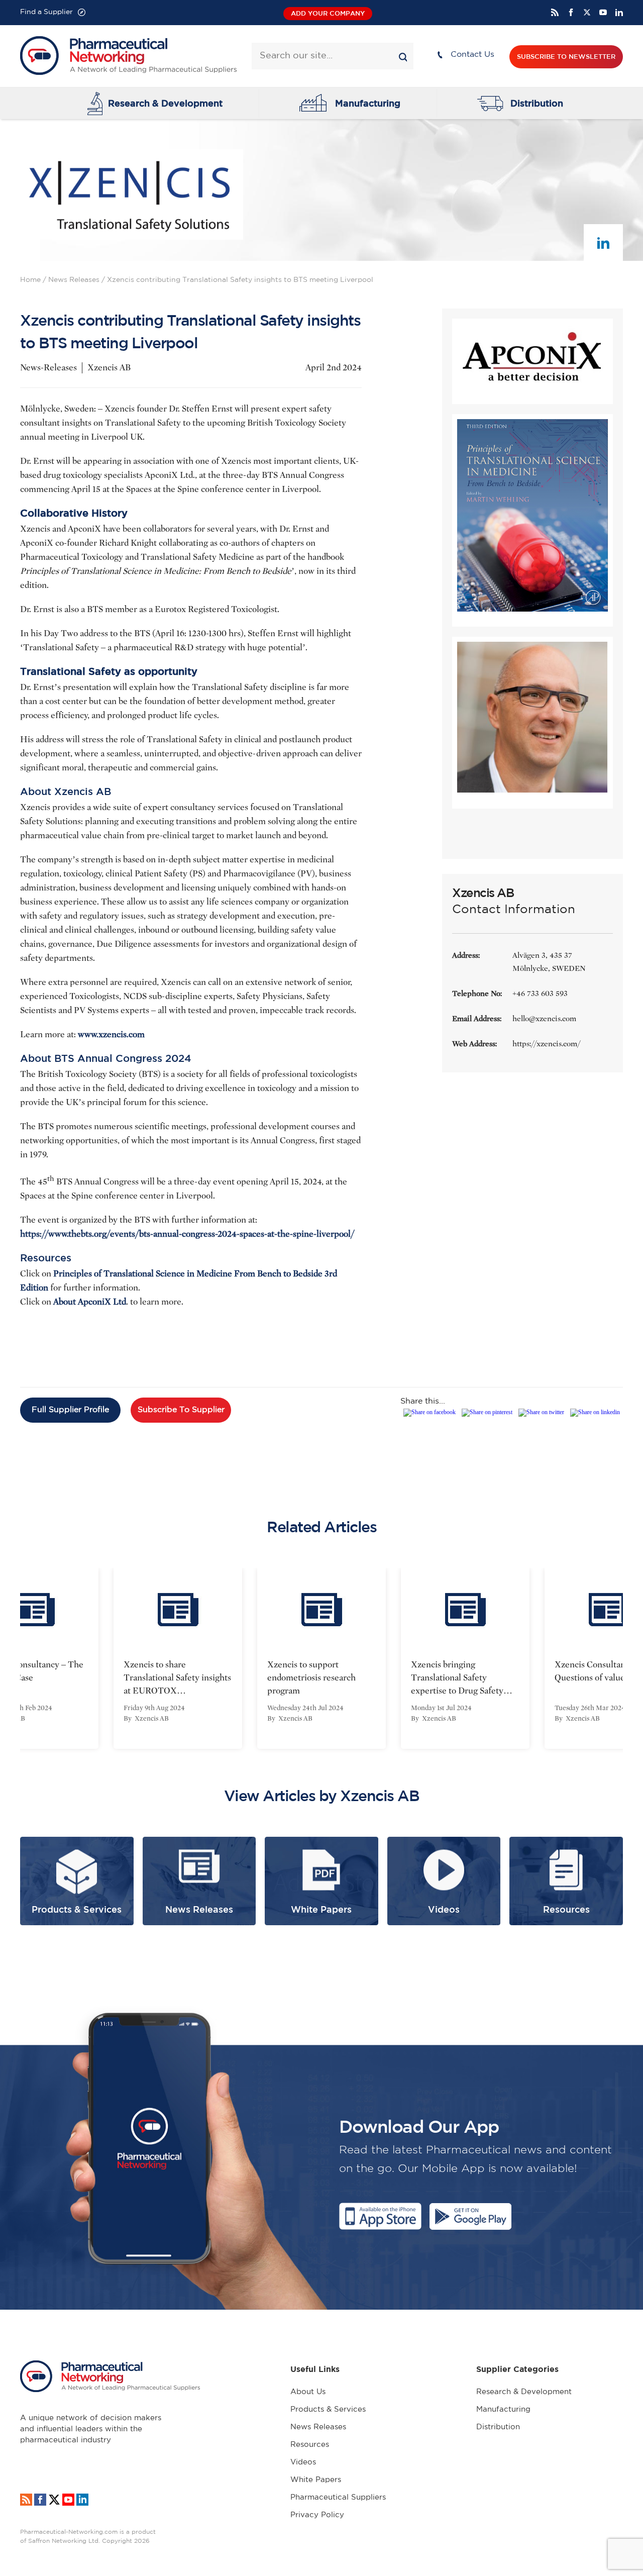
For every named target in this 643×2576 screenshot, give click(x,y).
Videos (303, 2462)
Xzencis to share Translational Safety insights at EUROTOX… (177, 1678)
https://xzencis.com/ (546, 1044)
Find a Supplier (46, 12)
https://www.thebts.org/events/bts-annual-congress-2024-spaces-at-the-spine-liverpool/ (187, 1234)
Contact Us (472, 55)
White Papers (316, 2480)
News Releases (74, 280)
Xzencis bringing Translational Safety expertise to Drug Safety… (462, 1678)
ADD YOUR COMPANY (328, 13)
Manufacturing (368, 103)
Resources (310, 2445)
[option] (178, 1658)
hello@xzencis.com (544, 1019)
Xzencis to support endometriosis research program (311, 1678)
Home (30, 280)
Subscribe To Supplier (181, 1410)
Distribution (537, 103)
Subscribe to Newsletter (566, 57)
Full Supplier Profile (70, 1410)
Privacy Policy (317, 2515)
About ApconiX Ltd (90, 1302)
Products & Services (328, 2409)
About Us (308, 2392)
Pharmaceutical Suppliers (338, 2497)
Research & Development (165, 103)
